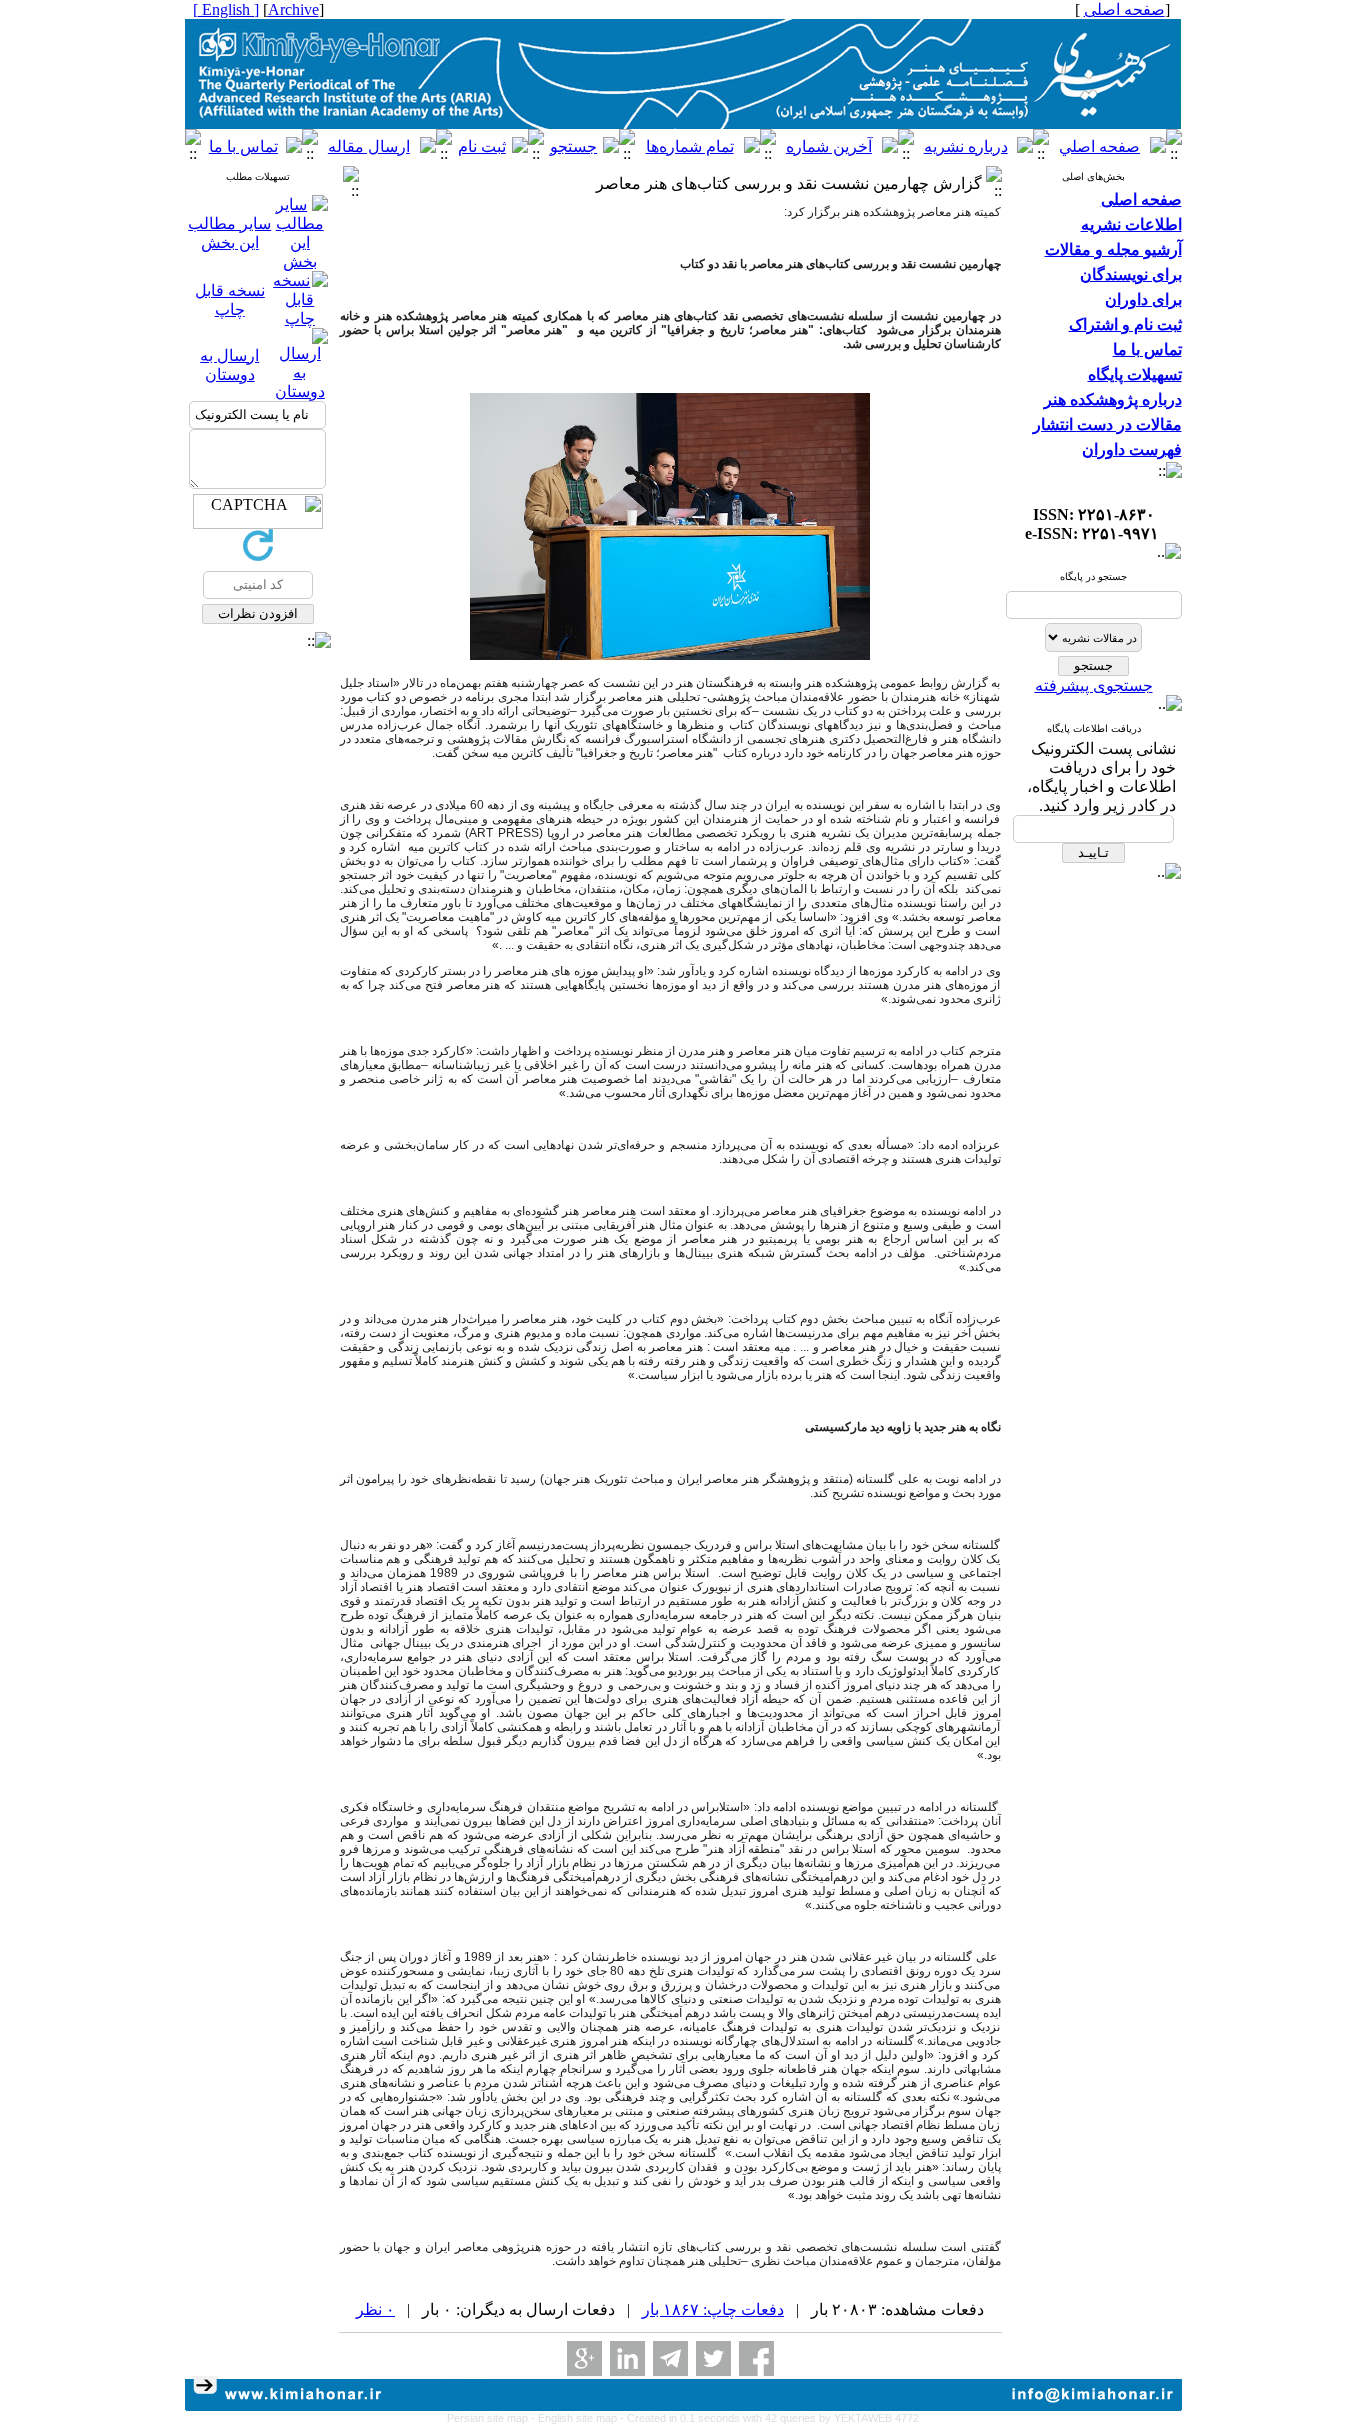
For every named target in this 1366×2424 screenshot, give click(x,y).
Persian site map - (492, 2418)
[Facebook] (756, 2358)
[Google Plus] (584, 2358)
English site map (579, 2418)
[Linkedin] (627, 2358)
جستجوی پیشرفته (1094, 685)
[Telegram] (670, 2358)
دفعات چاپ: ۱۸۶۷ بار (713, 2309)
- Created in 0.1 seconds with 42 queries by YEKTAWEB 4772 (769, 2418)
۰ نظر (375, 2309)
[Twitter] (713, 2358)
